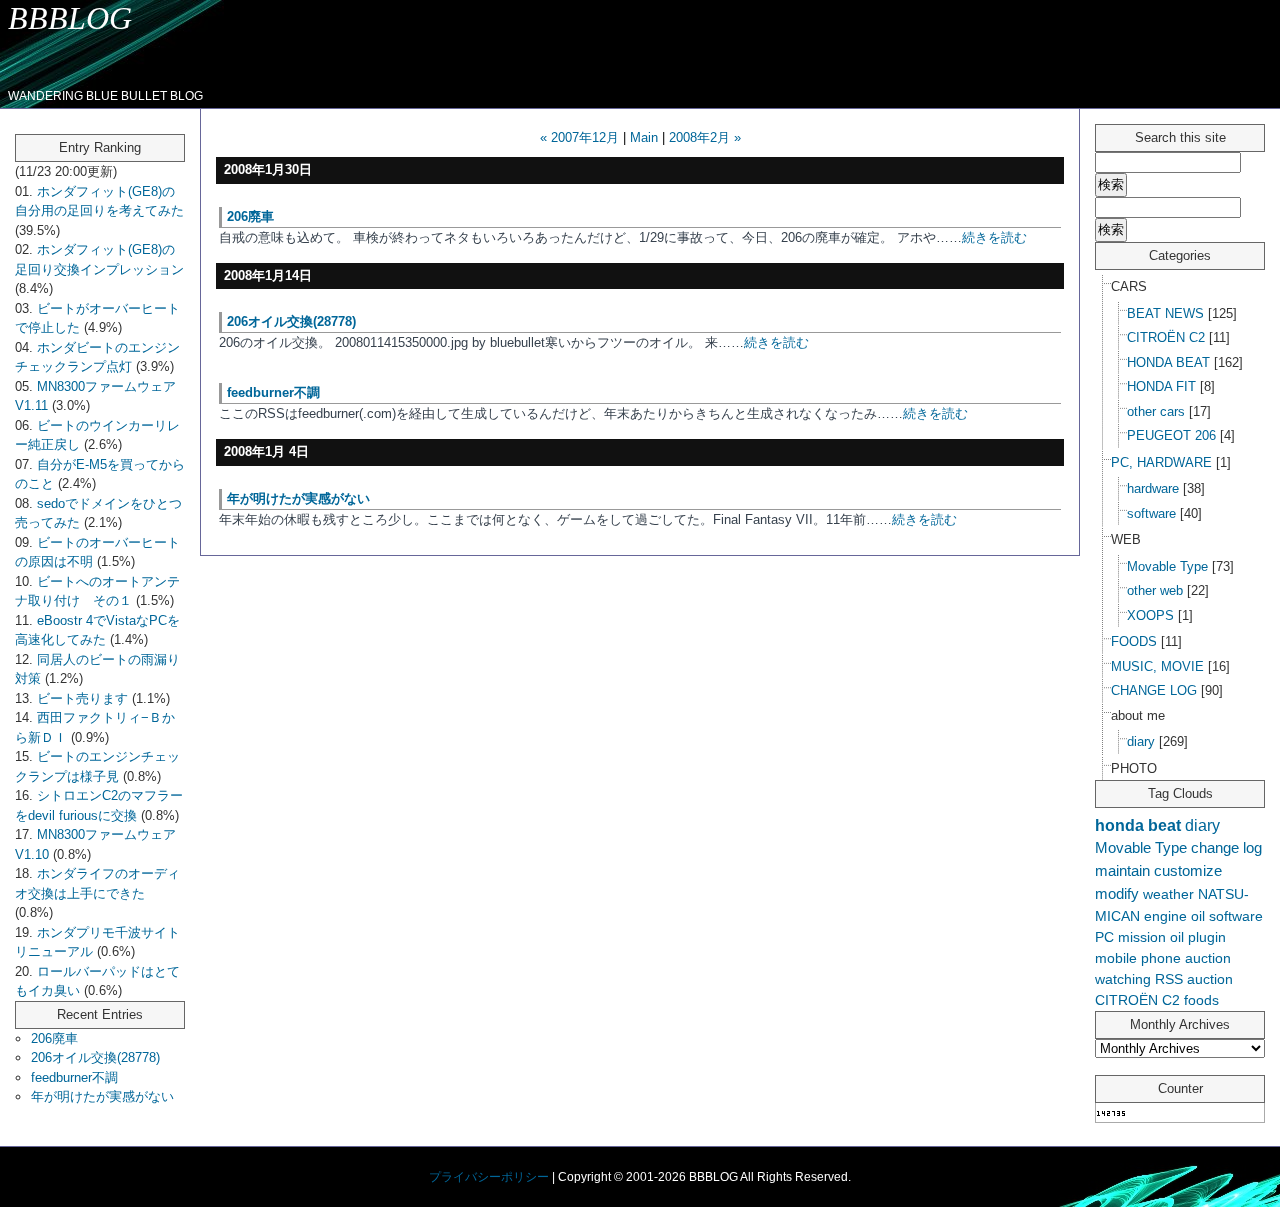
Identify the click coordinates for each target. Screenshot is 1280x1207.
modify (1117, 893)
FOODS (1134, 641)
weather (1168, 894)
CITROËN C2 (1166, 337)
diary (1141, 741)
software (1151, 513)
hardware (1153, 488)
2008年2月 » (705, 137)
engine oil (1174, 916)
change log (1226, 847)
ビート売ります (82, 698)
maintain (1122, 870)
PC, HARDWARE (1161, 462)
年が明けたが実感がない (102, 1096)
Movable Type (1167, 566)
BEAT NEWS (1165, 313)
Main (644, 137)
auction (1210, 979)
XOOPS (1150, 615)
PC (1104, 937)
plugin (1207, 937)
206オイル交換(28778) (95, 1057)
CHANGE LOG (1154, 690)
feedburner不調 (74, 1077)
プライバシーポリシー (489, 1177)
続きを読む (994, 237)
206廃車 (54, 1038)
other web (1155, 590)
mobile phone (1138, 958)
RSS (1169, 979)
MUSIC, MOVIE (1157, 666)
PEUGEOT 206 (1171, 435)
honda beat (1138, 825)
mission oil (1151, 937)
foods (1201, 1000)
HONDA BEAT (1168, 362)
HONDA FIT (1161, 386)
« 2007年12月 (579, 137)
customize (1188, 870)
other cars (1156, 411)
